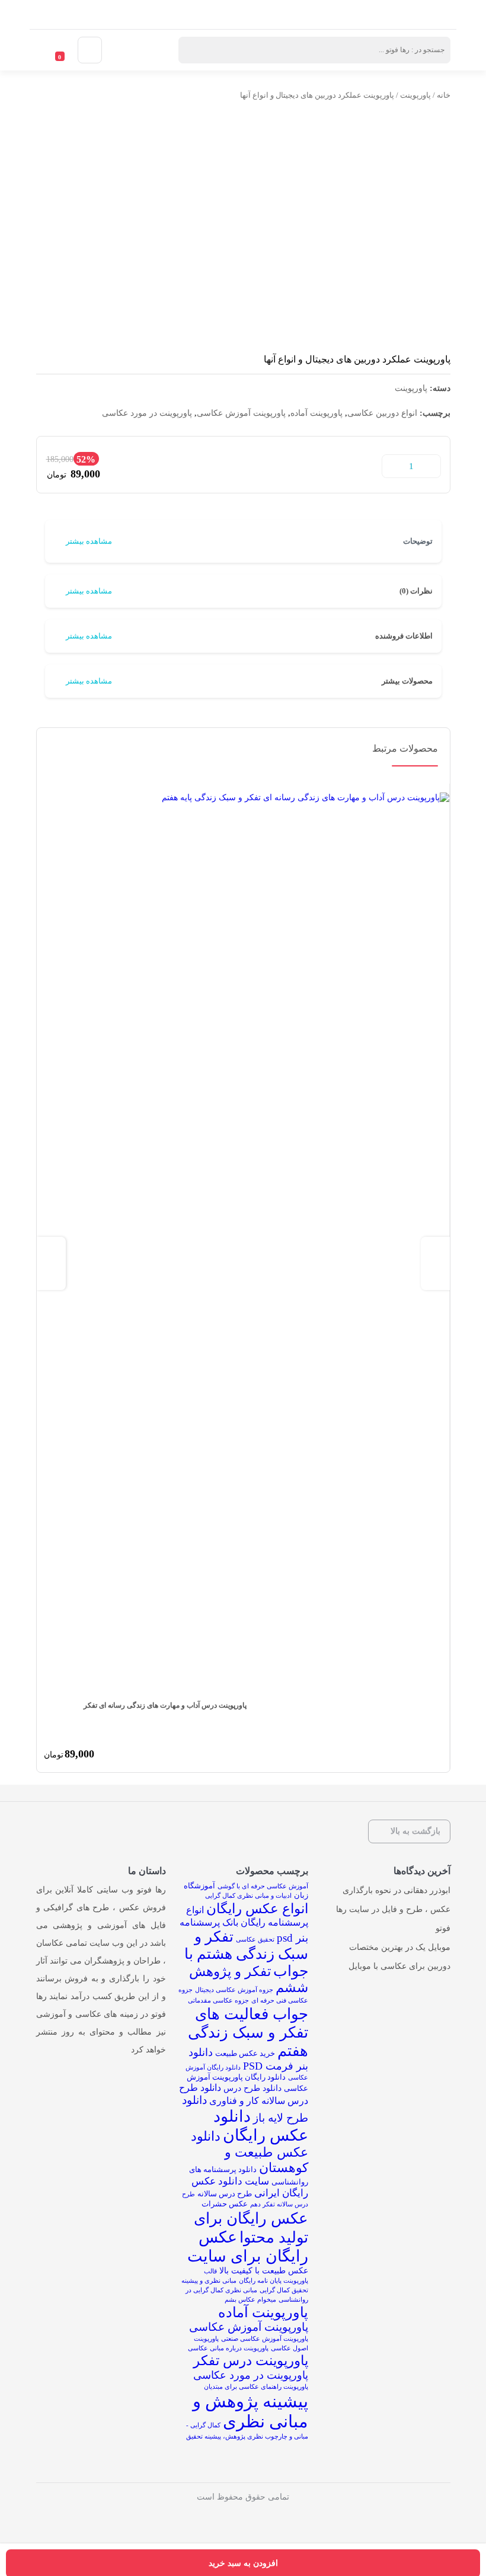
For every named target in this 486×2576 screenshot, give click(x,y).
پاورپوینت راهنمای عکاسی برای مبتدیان (256, 2387)
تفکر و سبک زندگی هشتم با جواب (246, 1954)
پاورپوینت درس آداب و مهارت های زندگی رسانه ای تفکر (165, 1705)
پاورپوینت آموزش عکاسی (241, 413)
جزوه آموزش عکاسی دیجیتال (234, 1990)
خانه (444, 95)
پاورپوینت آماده (316, 413)
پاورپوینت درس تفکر (251, 2361)
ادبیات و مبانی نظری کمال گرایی (248, 1896)
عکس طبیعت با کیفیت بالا (264, 2270)
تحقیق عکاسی (255, 1940)
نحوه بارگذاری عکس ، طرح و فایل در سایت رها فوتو (393, 1909)
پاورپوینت (415, 95)
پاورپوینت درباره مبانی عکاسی (228, 2348)
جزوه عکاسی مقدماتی (218, 2001)
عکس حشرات (225, 2204)
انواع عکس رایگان (257, 1908)
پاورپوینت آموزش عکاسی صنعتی (265, 2339)
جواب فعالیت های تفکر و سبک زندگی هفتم (248, 2033)
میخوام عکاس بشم (250, 2300)
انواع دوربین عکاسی (382, 413)
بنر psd (292, 1938)
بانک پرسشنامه (209, 1922)
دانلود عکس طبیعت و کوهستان (250, 2152)
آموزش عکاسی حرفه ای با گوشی (263, 1886)
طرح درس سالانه (225, 2194)
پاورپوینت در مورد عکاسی (147, 413)
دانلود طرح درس (252, 2088)
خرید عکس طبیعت (245, 2053)
